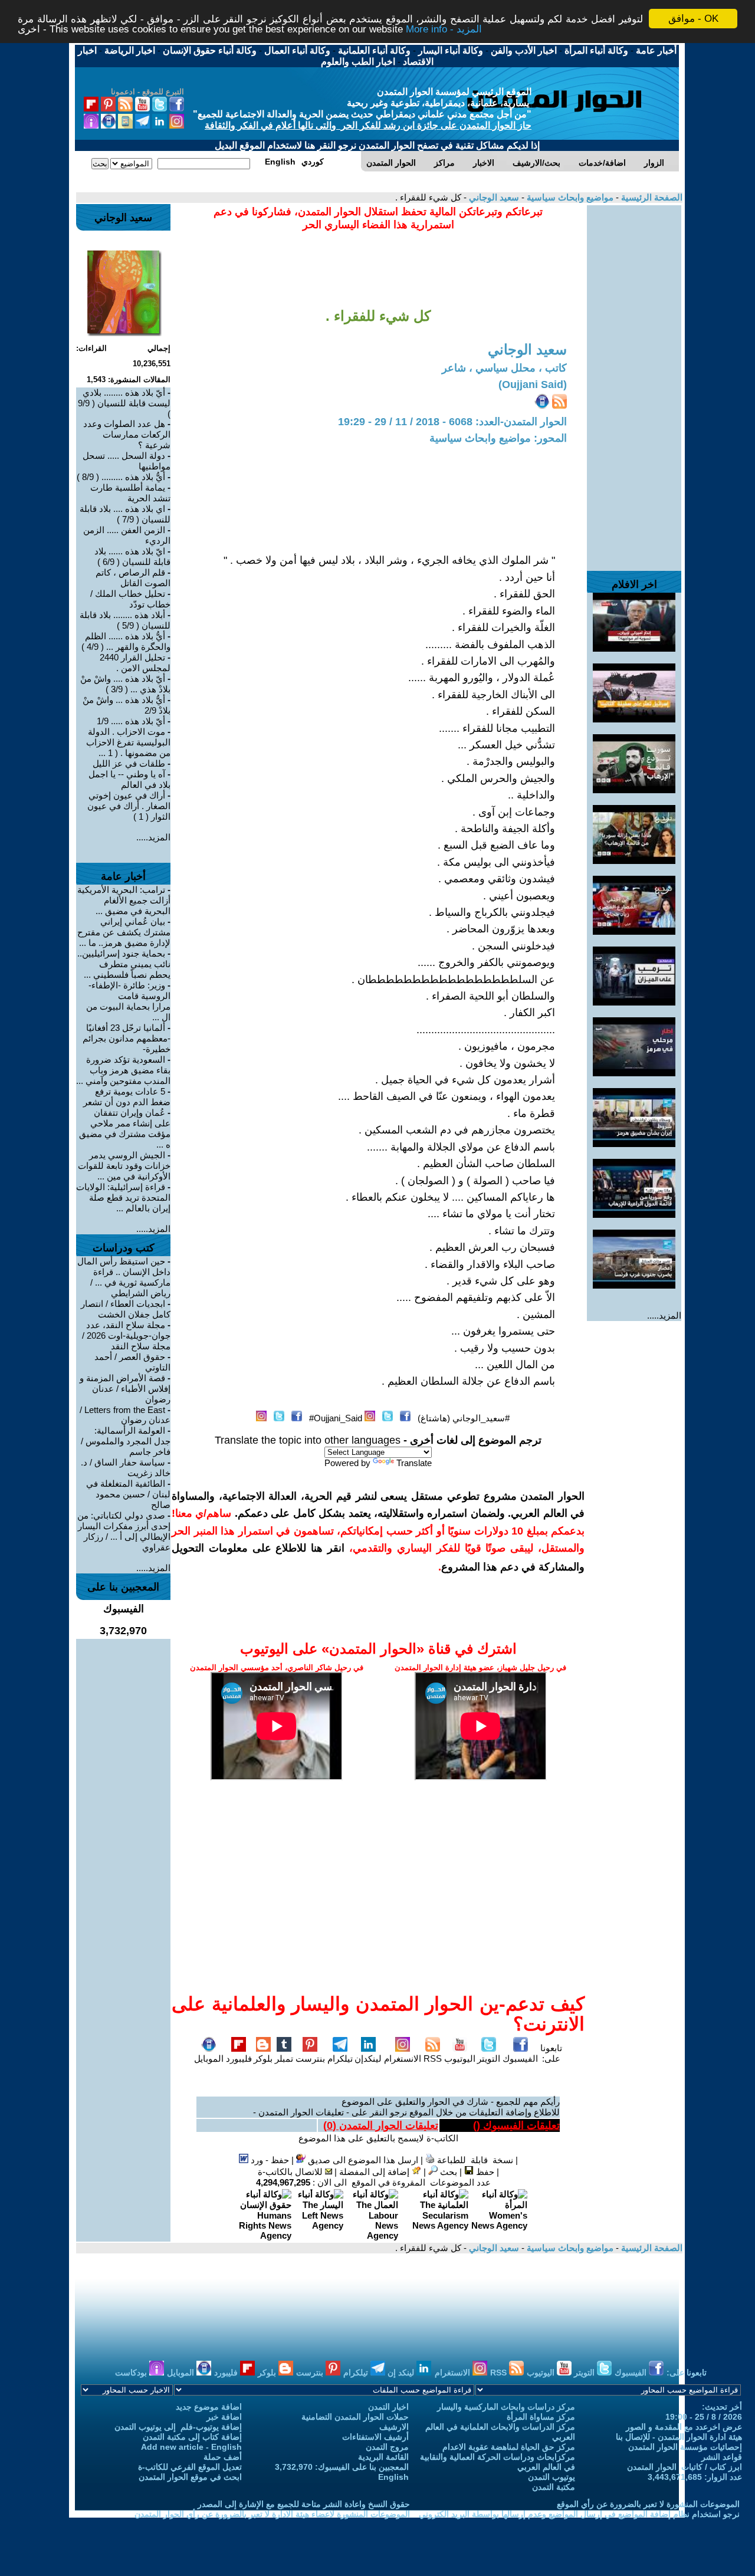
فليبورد (239, 2058)
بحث (447, 2172)
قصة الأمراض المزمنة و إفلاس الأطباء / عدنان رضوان (125, 1389)
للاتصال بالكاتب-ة (291, 2172)
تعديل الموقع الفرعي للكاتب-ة (190, 2467)
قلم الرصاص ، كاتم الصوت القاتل (133, 578)
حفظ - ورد (269, 2160)
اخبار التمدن (388, 2407)
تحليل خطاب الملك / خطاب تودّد (130, 599)
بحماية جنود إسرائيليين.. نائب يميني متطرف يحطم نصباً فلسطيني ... (124, 964)
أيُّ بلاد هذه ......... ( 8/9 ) (121, 477)
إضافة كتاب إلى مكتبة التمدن (192, 2437)
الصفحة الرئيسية (651, 197)
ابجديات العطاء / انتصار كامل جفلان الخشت (126, 1309)
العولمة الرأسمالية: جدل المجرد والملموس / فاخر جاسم (126, 1441)
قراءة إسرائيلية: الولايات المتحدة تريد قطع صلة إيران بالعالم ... (123, 1197)
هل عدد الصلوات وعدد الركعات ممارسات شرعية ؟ (127, 434)
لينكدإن (368, 2058)
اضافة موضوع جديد (209, 2407)
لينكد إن (402, 2373)
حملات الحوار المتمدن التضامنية (355, 2417)
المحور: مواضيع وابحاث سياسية (498, 438)
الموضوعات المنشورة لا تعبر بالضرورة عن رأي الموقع (648, 2504)
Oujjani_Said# (336, 1418)
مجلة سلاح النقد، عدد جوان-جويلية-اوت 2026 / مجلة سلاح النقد (126, 1335)
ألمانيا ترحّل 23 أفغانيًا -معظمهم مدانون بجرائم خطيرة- (127, 1038)
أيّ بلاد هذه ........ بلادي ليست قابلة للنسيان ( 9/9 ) (124, 403)
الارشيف (394, 2427)
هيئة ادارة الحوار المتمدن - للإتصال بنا (679, 2437)
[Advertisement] (634, 382)
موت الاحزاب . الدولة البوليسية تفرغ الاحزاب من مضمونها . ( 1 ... (128, 742)
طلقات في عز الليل (129, 763)
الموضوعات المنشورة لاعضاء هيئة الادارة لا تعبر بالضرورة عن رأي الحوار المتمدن (272, 2514)
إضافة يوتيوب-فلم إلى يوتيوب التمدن (178, 2427)
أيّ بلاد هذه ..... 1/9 (131, 721)
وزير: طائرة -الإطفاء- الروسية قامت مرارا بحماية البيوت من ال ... (128, 1001)
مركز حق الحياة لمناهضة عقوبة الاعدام (509, 2447)
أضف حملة (223, 2457)
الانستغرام (403, 2058)
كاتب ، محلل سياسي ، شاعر (504, 368)
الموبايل (209, 2058)
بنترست (310, 2058)
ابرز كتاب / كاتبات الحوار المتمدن (685, 2467)
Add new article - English (191, 2447)
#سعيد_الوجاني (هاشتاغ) (464, 1418)
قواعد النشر (722, 2457)
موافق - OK (693, 19)
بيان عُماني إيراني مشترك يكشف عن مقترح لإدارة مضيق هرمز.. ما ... (124, 932)
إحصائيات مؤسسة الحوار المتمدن (685, 2447)
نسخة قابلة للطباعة (474, 2160)
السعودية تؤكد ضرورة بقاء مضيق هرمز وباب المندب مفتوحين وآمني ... (123, 1070)
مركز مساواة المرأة (541, 2417)
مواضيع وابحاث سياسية (569, 197)
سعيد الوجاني (493, 197)
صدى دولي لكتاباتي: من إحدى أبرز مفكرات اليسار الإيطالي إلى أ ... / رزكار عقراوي (124, 1531)
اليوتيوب (460, 2058)
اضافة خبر (224, 2417)
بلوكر (263, 2058)
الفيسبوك (520, 2058)
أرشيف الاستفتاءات (375, 2437)
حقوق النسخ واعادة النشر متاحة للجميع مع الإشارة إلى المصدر (304, 2504)
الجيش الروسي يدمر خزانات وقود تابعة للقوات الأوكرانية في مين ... (124, 1166)
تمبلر (284, 2058)
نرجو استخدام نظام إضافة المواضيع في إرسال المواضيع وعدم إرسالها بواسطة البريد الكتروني (579, 2514)
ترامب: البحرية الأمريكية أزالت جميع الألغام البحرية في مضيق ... (124, 900)
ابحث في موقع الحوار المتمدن (190, 2477)
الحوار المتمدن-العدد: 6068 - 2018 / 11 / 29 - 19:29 (452, 422)
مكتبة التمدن (554, 2487)
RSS (433, 2058)
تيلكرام (340, 2058)
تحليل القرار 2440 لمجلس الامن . (135, 663)
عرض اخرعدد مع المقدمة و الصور (684, 2427)
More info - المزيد (444, 29)
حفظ (484, 2172)
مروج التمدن (387, 2447)
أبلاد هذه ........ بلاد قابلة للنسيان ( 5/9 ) (125, 620)
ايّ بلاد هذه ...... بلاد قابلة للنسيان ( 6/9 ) (132, 556)
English (393, 2477)
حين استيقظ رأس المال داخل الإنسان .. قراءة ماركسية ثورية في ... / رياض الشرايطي (124, 1277)
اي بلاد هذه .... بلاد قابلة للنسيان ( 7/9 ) (125, 514)
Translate (414, 1463)
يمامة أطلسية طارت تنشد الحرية (130, 493)
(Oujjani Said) (533, 385)
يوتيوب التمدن (552, 2477)
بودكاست (132, 2373)
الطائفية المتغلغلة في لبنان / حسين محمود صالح (128, 1494)
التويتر (489, 2058)
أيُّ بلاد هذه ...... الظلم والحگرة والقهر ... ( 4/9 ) (126, 641)
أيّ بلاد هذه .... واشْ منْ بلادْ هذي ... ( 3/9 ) (125, 684)
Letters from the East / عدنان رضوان (125, 1415)
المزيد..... (664, 1315)
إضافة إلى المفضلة (375, 2172)
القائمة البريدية (383, 2457)
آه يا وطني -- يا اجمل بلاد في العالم (129, 779)
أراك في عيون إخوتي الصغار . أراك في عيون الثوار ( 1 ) (129, 806)
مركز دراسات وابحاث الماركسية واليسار (506, 2407)
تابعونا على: (551, 2053)
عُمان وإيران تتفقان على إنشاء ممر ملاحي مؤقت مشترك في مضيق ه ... (125, 1128)
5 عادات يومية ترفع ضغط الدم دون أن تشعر (127, 1097)
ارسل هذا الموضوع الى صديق (362, 2160)
